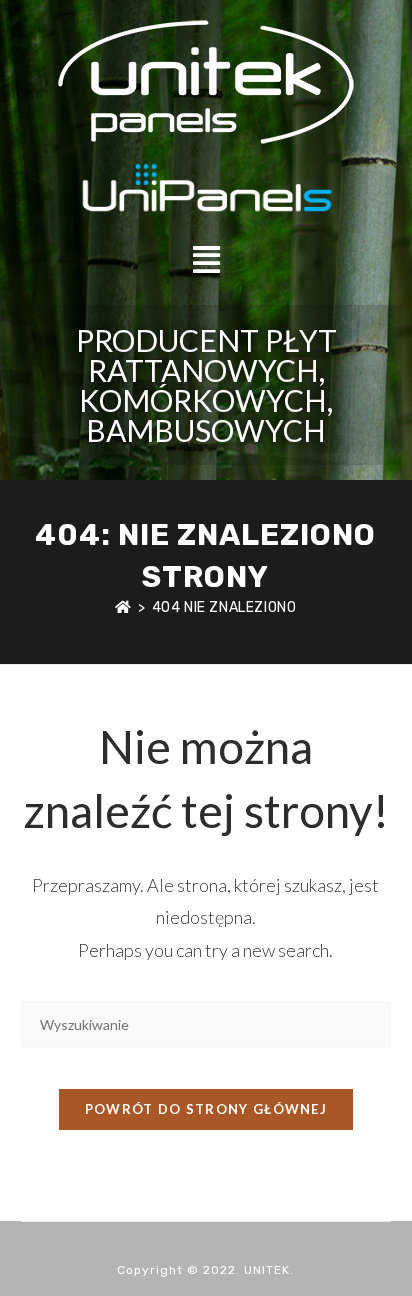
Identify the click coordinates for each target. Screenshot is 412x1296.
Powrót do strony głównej (206, 1109)
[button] (206, 259)
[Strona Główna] (123, 607)
